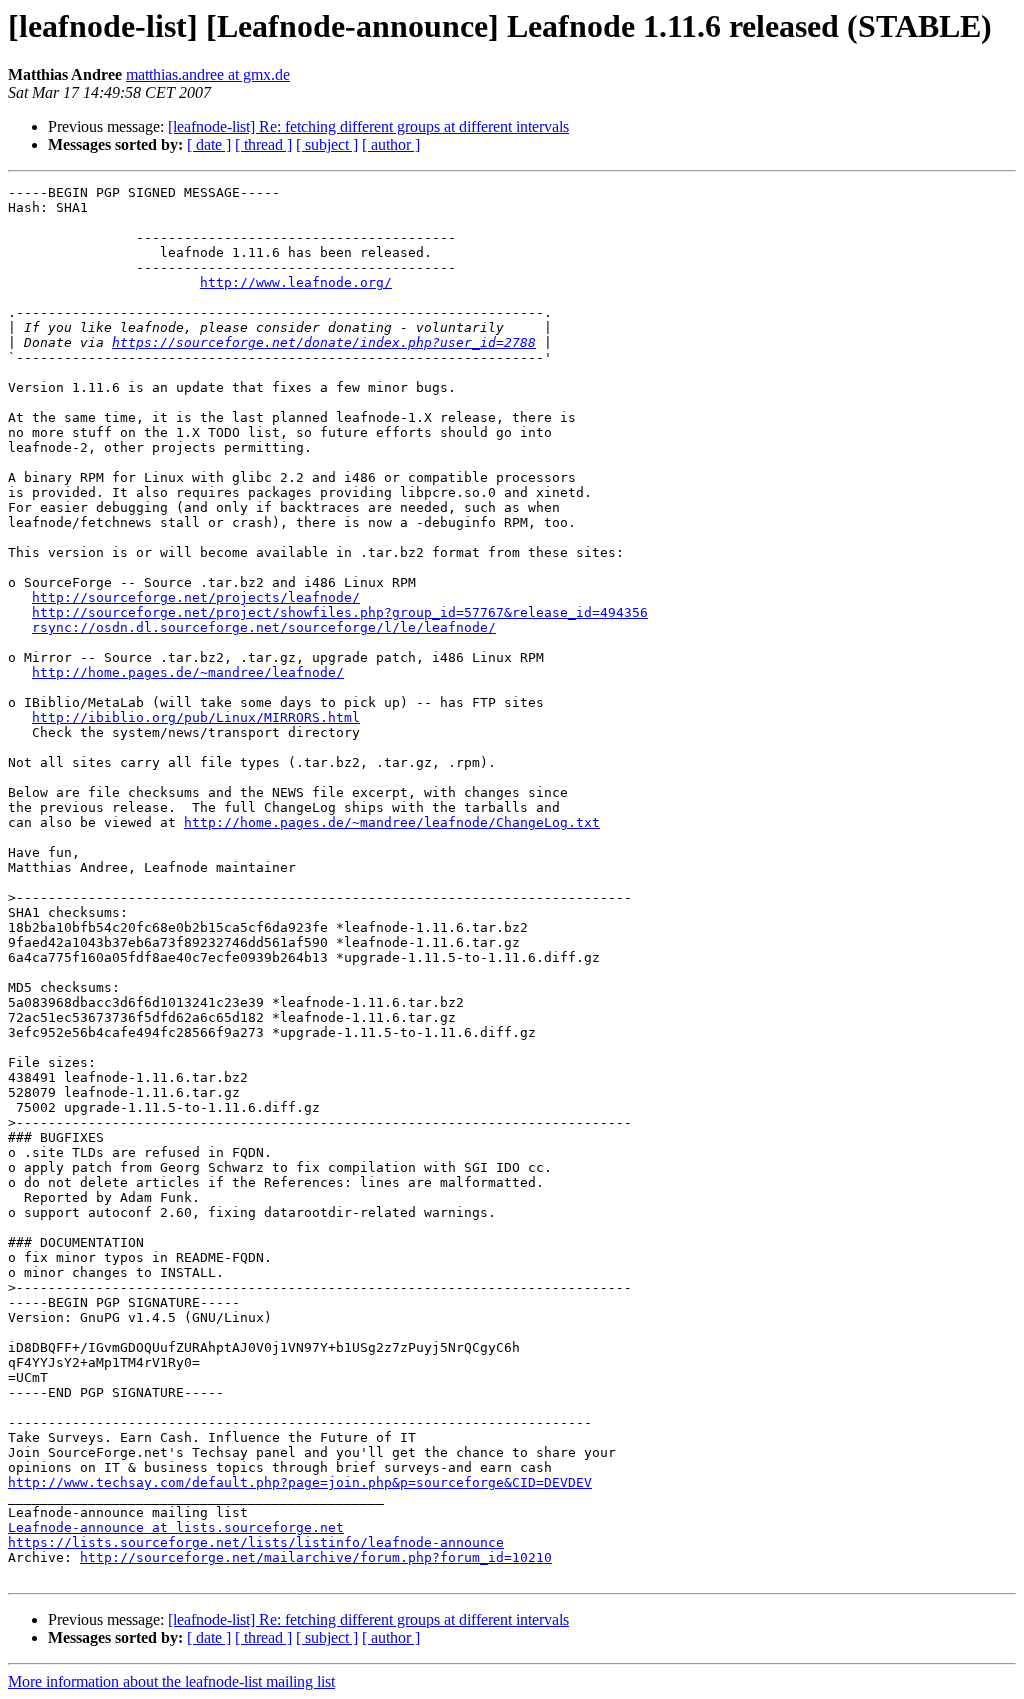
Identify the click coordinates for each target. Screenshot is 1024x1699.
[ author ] (391, 144)
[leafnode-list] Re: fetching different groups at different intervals (368, 126)
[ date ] (209, 144)
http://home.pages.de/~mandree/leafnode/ (188, 672)
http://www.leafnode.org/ (296, 282)
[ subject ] (327, 144)
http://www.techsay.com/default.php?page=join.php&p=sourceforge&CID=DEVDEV (300, 1482)
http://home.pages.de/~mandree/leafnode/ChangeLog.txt (392, 822)
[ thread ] (263, 144)
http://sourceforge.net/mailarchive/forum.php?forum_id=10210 (316, 1557)
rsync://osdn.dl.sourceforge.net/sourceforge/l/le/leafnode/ (264, 627)
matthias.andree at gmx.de (208, 74)
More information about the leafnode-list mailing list (171, 1681)
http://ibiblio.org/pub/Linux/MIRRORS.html (196, 717)
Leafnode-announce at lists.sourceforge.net (176, 1527)
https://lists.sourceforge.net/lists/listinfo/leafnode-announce (256, 1542)
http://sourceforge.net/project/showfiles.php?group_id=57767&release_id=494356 (340, 612)
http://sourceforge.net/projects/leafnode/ (196, 597)
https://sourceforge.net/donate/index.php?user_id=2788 (324, 342)
